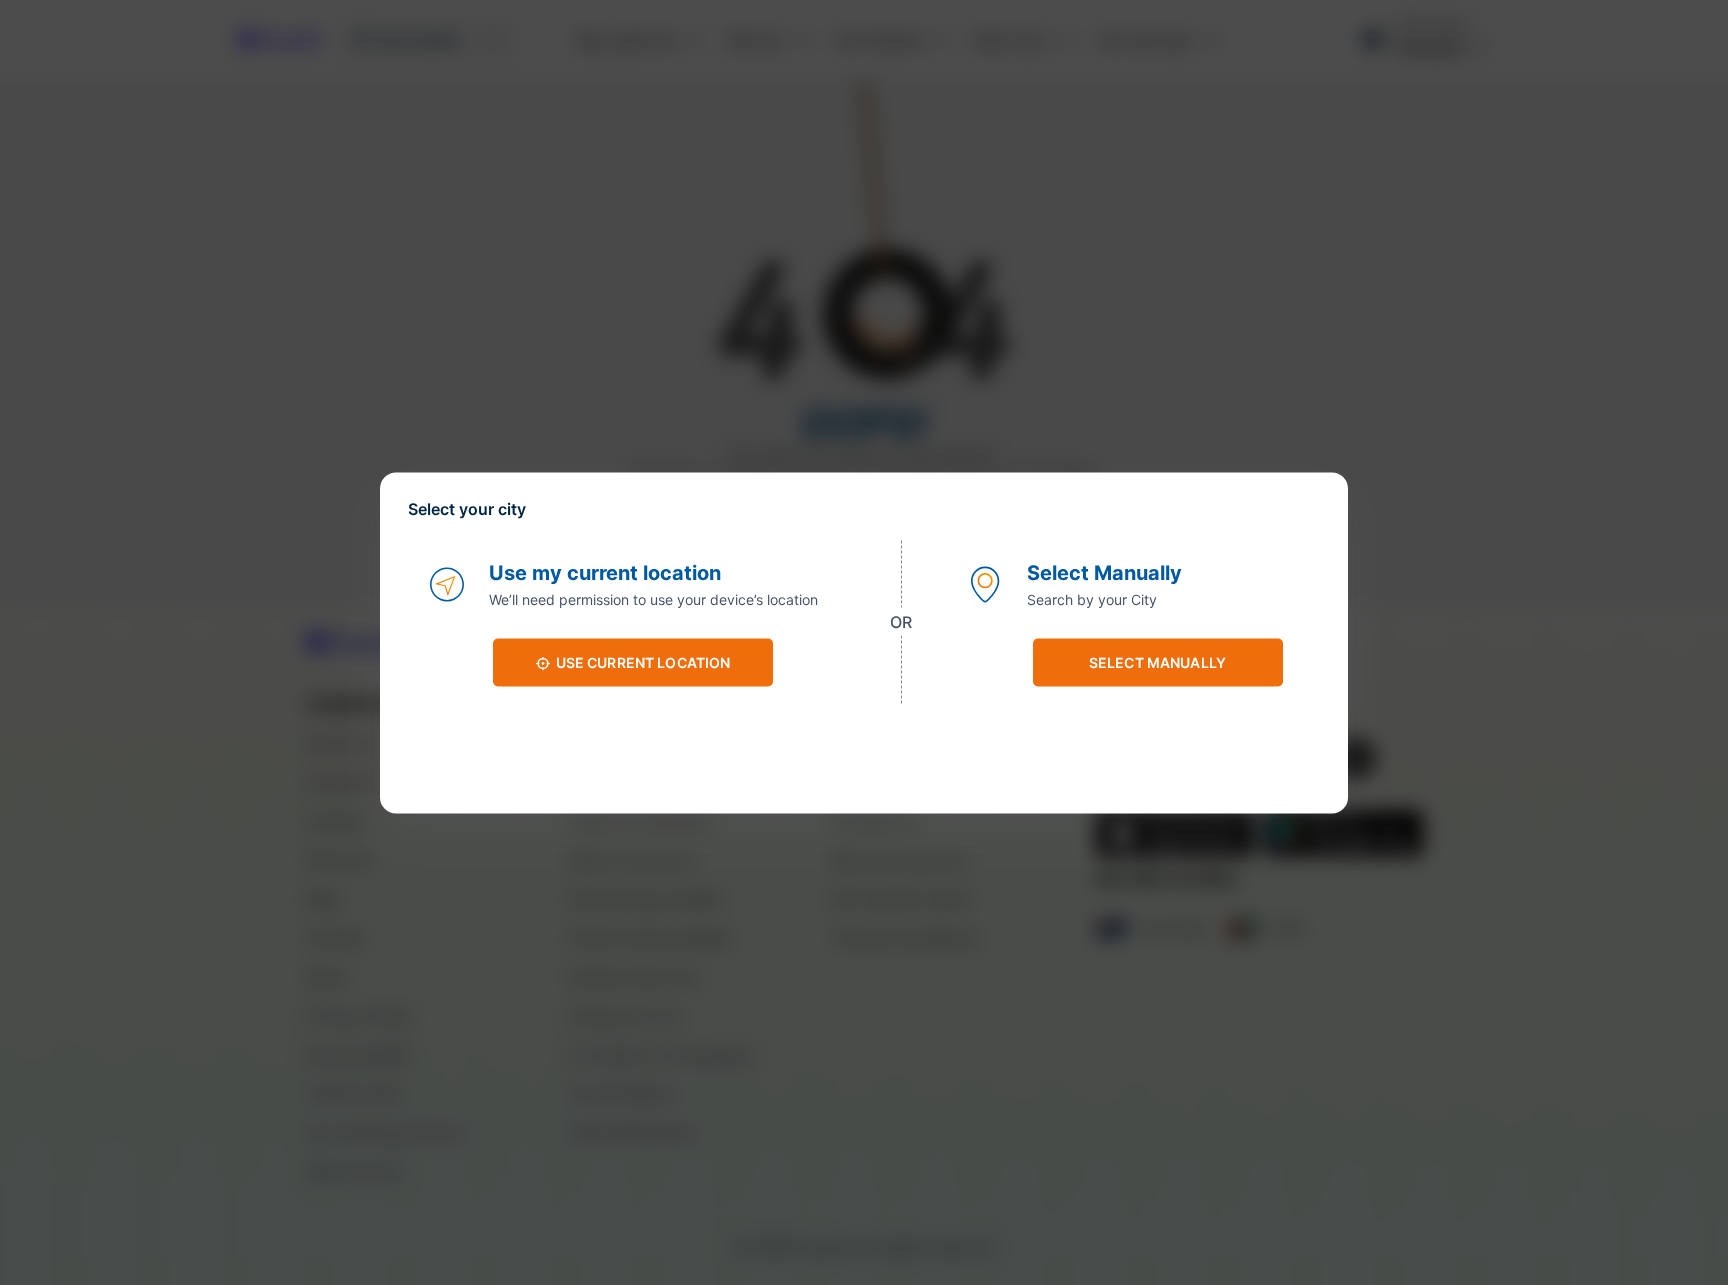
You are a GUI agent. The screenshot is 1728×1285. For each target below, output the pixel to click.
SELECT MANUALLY (1157, 662)
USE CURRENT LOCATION (643, 662)
